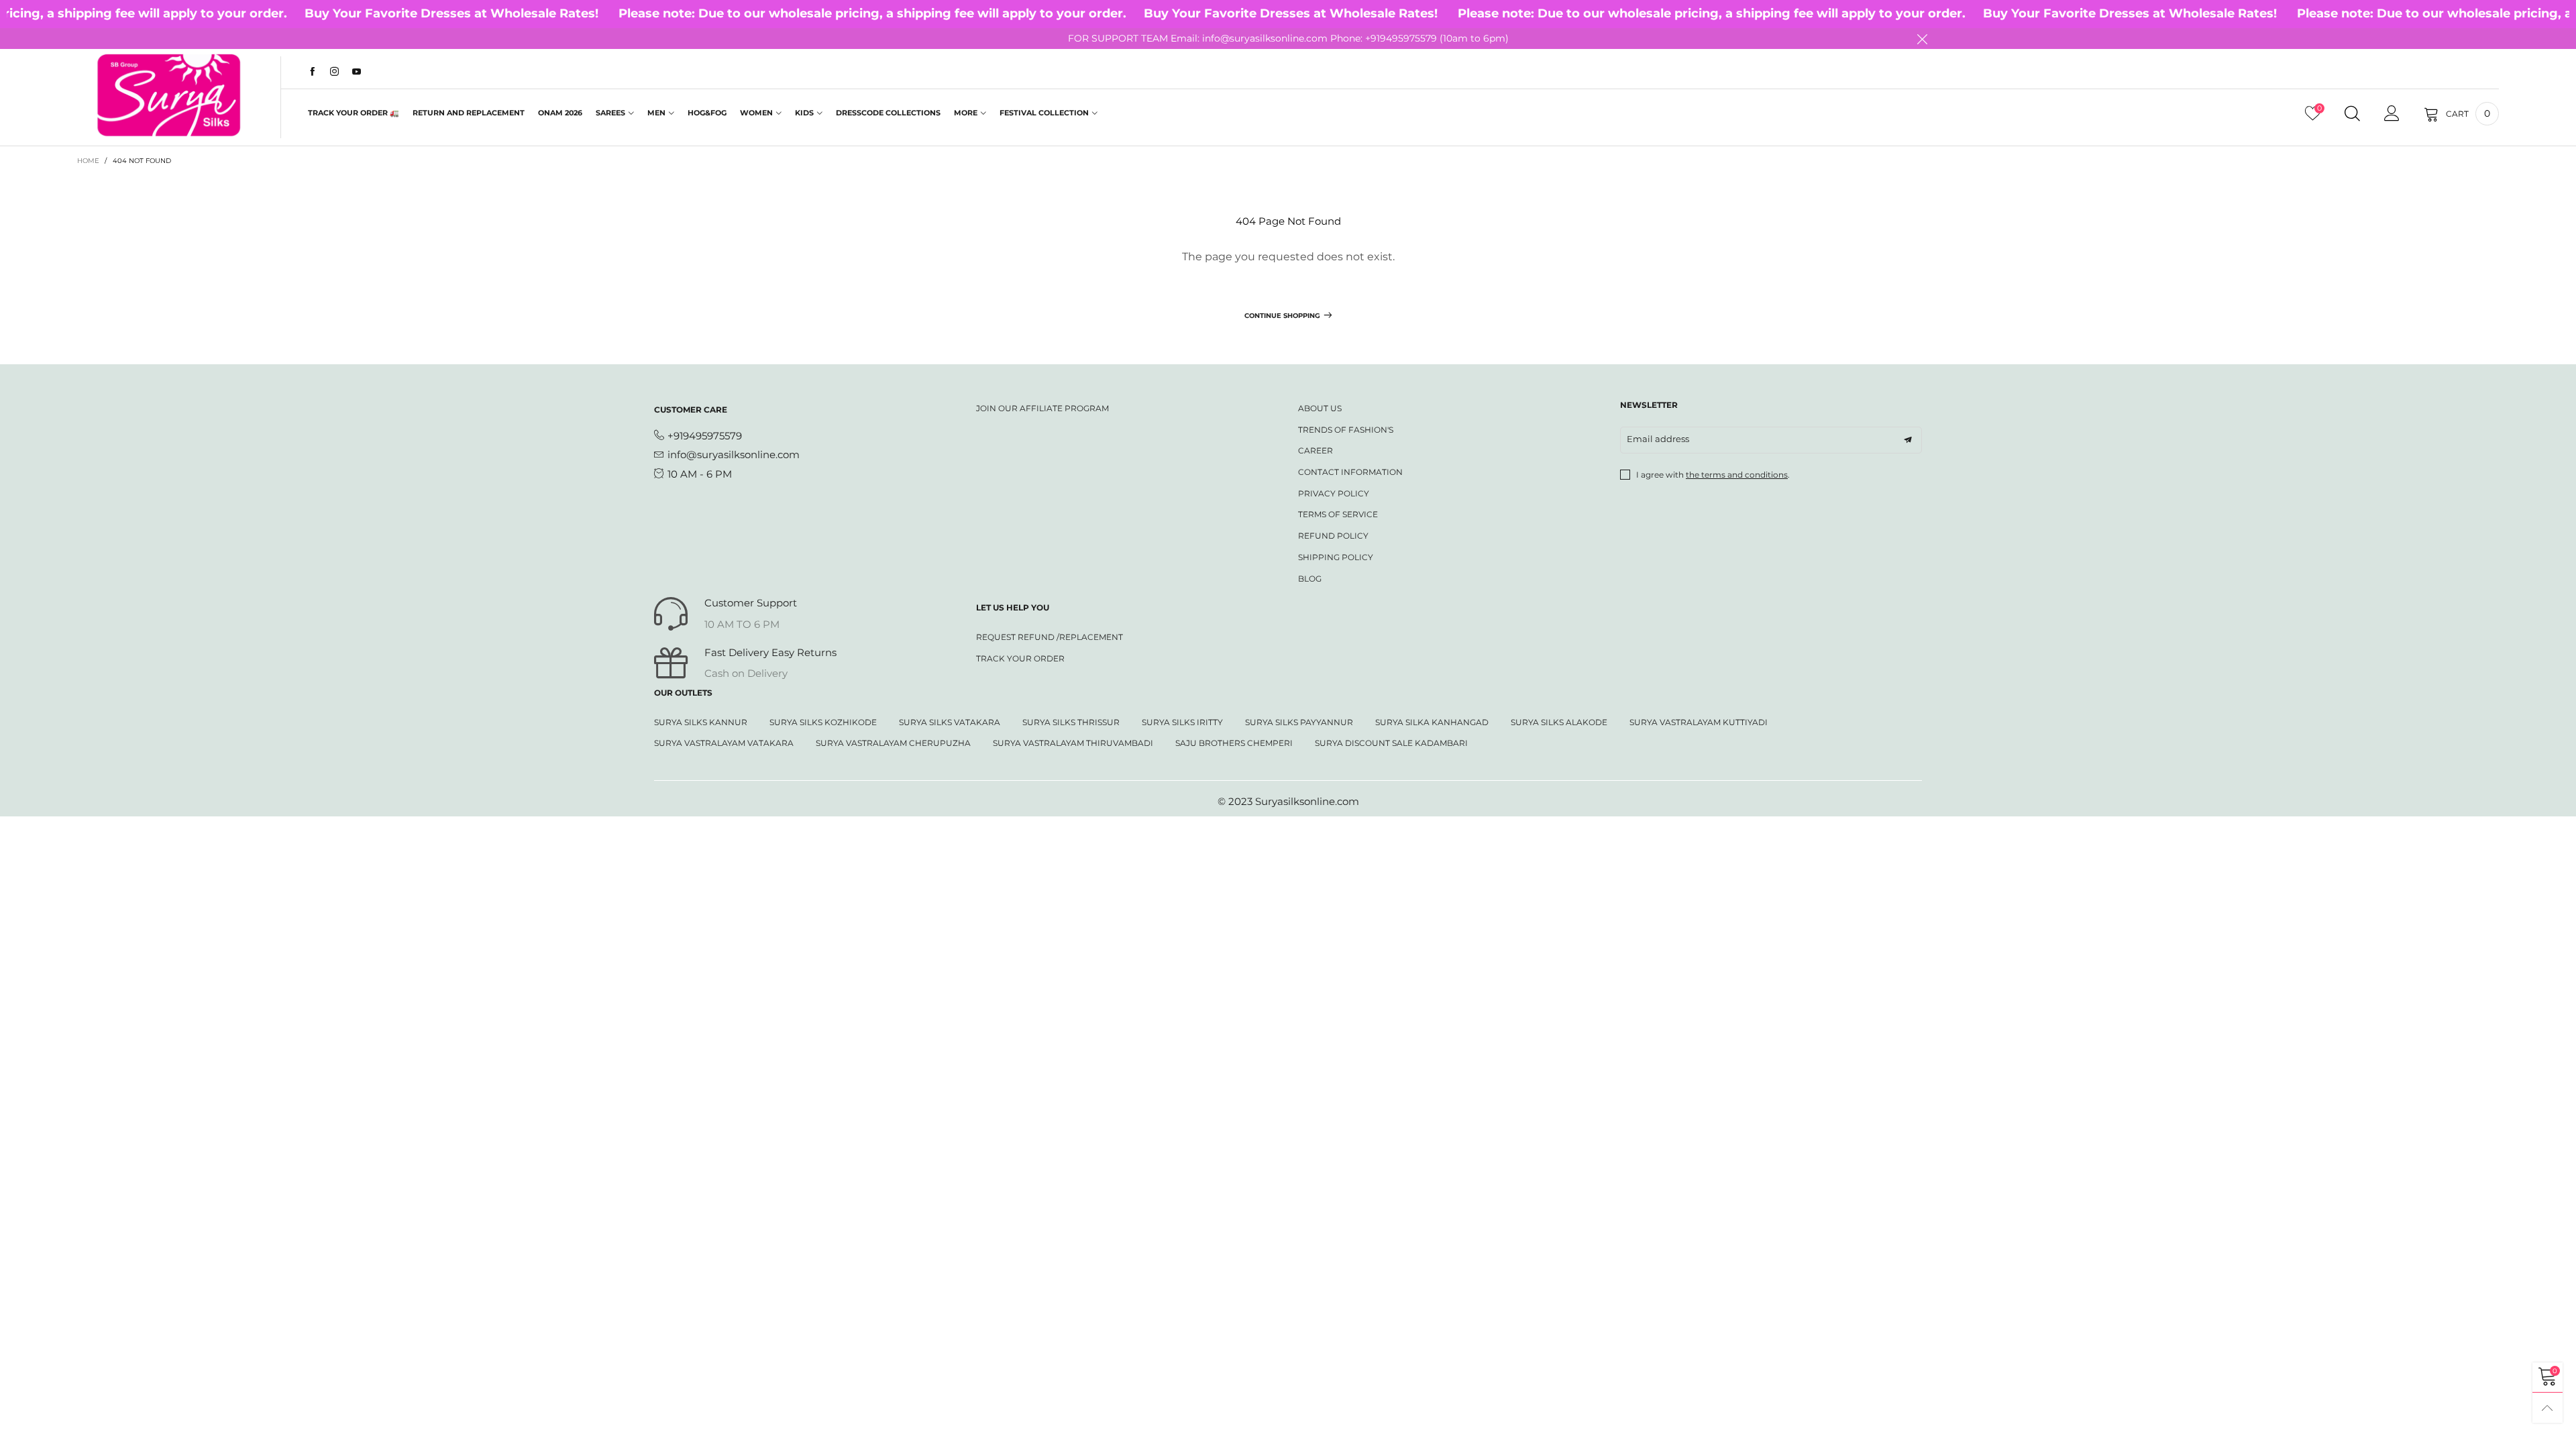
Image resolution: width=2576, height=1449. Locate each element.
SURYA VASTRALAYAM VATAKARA (724, 743)
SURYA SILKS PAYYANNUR (1299, 722)
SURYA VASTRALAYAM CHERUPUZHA (893, 743)
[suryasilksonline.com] (169, 95)
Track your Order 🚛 (354, 113)
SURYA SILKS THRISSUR (1071, 722)
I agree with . (1713, 475)
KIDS (804, 113)
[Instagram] (334, 72)
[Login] (2392, 114)
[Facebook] (312, 72)
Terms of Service (1338, 514)
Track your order (1020, 658)
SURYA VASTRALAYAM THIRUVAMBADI (1073, 743)
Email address (1658, 439)
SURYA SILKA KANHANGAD (1432, 722)
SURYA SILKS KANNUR (701, 722)
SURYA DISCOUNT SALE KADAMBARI (1391, 743)
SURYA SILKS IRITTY (1182, 722)
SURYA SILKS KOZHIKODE (823, 722)
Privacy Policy (1334, 493)
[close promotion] (1922, 39)
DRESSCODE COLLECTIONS (888, 113)
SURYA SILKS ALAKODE (1559, 722)
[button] (1908, 440)
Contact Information (1350, 472)
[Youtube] (357, 72)
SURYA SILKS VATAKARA (950, 722)
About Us (1320, 408)
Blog (1310, 579)
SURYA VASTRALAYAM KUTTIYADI (1699, 722)
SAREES (610, 113)
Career (1316, 450)
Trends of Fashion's (1346, 430)
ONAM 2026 (560, 113)
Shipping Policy (1336, 557)
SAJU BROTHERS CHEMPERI (1234, 743)
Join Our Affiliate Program (1042, 408)
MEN (656, 113)
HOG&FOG (707, 113)
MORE (966, 113)
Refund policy (1333, 536)
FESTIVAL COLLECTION (1044, 113)
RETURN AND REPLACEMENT (469, 113)
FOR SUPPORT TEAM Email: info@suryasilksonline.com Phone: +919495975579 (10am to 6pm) (1288, 38)
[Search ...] (2352, 114)
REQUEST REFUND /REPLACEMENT (1050, 637)
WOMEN (756, 113)
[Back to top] (2547, 1408)
